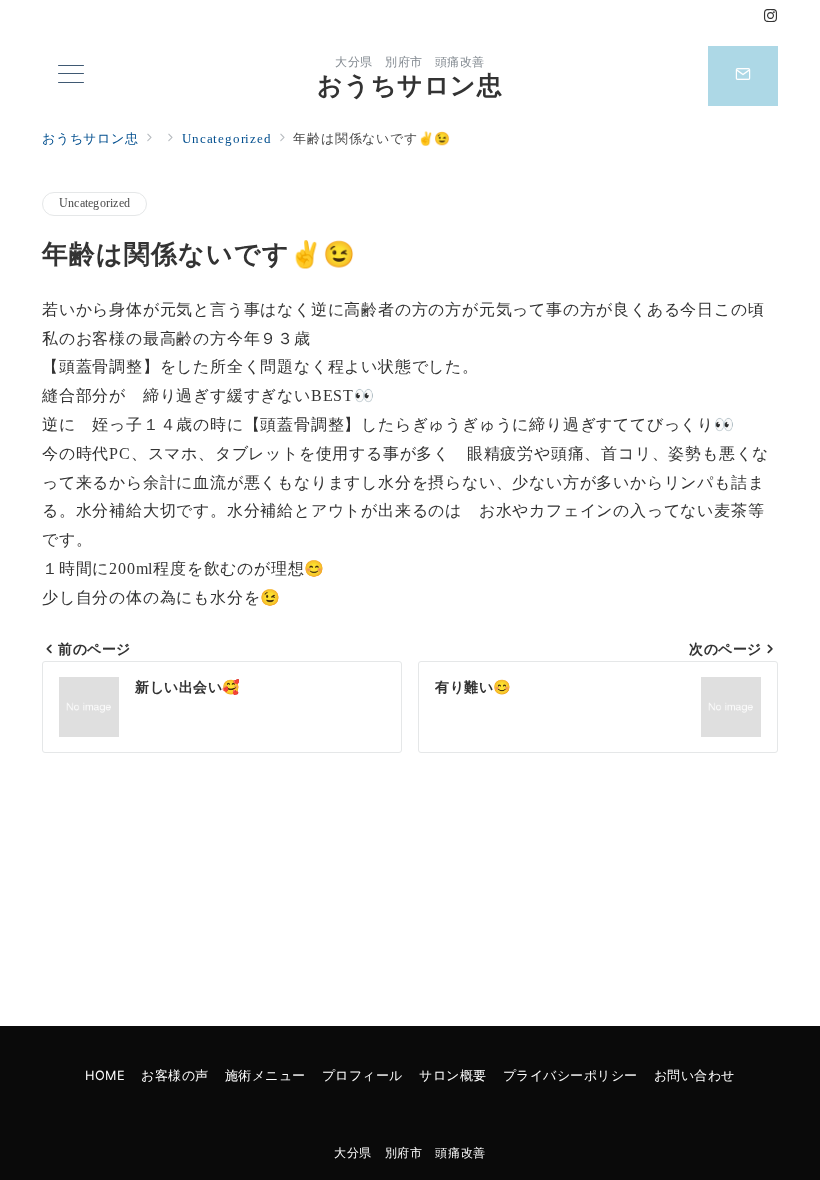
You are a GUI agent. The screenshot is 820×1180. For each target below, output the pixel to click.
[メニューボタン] (71, 76)
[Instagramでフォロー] (771, 17)
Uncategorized (94, 203)
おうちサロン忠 (409, 85)
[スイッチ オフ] (743, 76)
